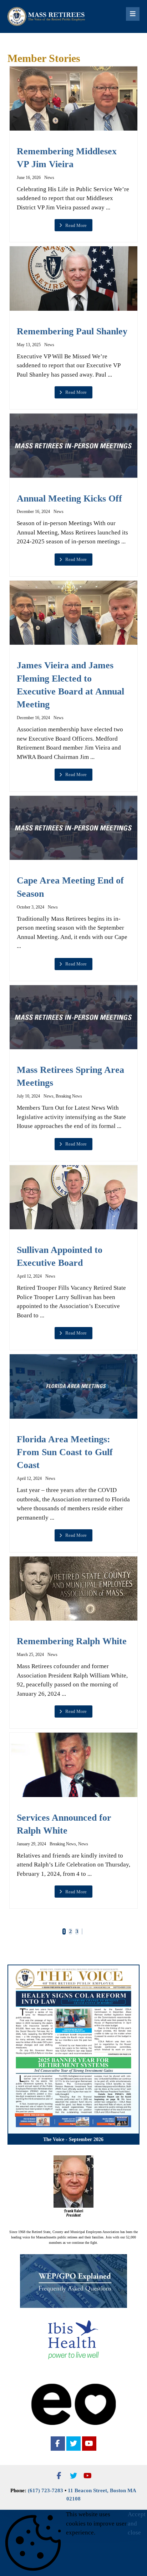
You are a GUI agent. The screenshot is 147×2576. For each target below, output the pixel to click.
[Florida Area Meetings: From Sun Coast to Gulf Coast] (74, 1386)
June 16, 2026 (29, 178)
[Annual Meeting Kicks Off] (74, 446)
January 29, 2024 (31, 1844)
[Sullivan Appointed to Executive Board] (74, 1197)
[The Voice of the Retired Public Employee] (47, 16)
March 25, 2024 (30, 1655)
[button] (58, 2444)
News (49, 178)
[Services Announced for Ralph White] (74, 1765)
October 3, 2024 (31, 907)
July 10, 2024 (28, 1096)
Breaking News (69, 1096)
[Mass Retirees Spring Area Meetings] (74, 1017)
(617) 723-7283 (45, 2490)
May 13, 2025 (29, 345)
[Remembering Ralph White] (74, 1589)
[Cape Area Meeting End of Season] (74, 828)
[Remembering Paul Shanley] (74, 278)
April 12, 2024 (29, 1276)
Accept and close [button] (137, 2523)
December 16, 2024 (33, 512)
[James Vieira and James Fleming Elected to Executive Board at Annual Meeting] (74, 613)
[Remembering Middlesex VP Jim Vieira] (74, 98)
